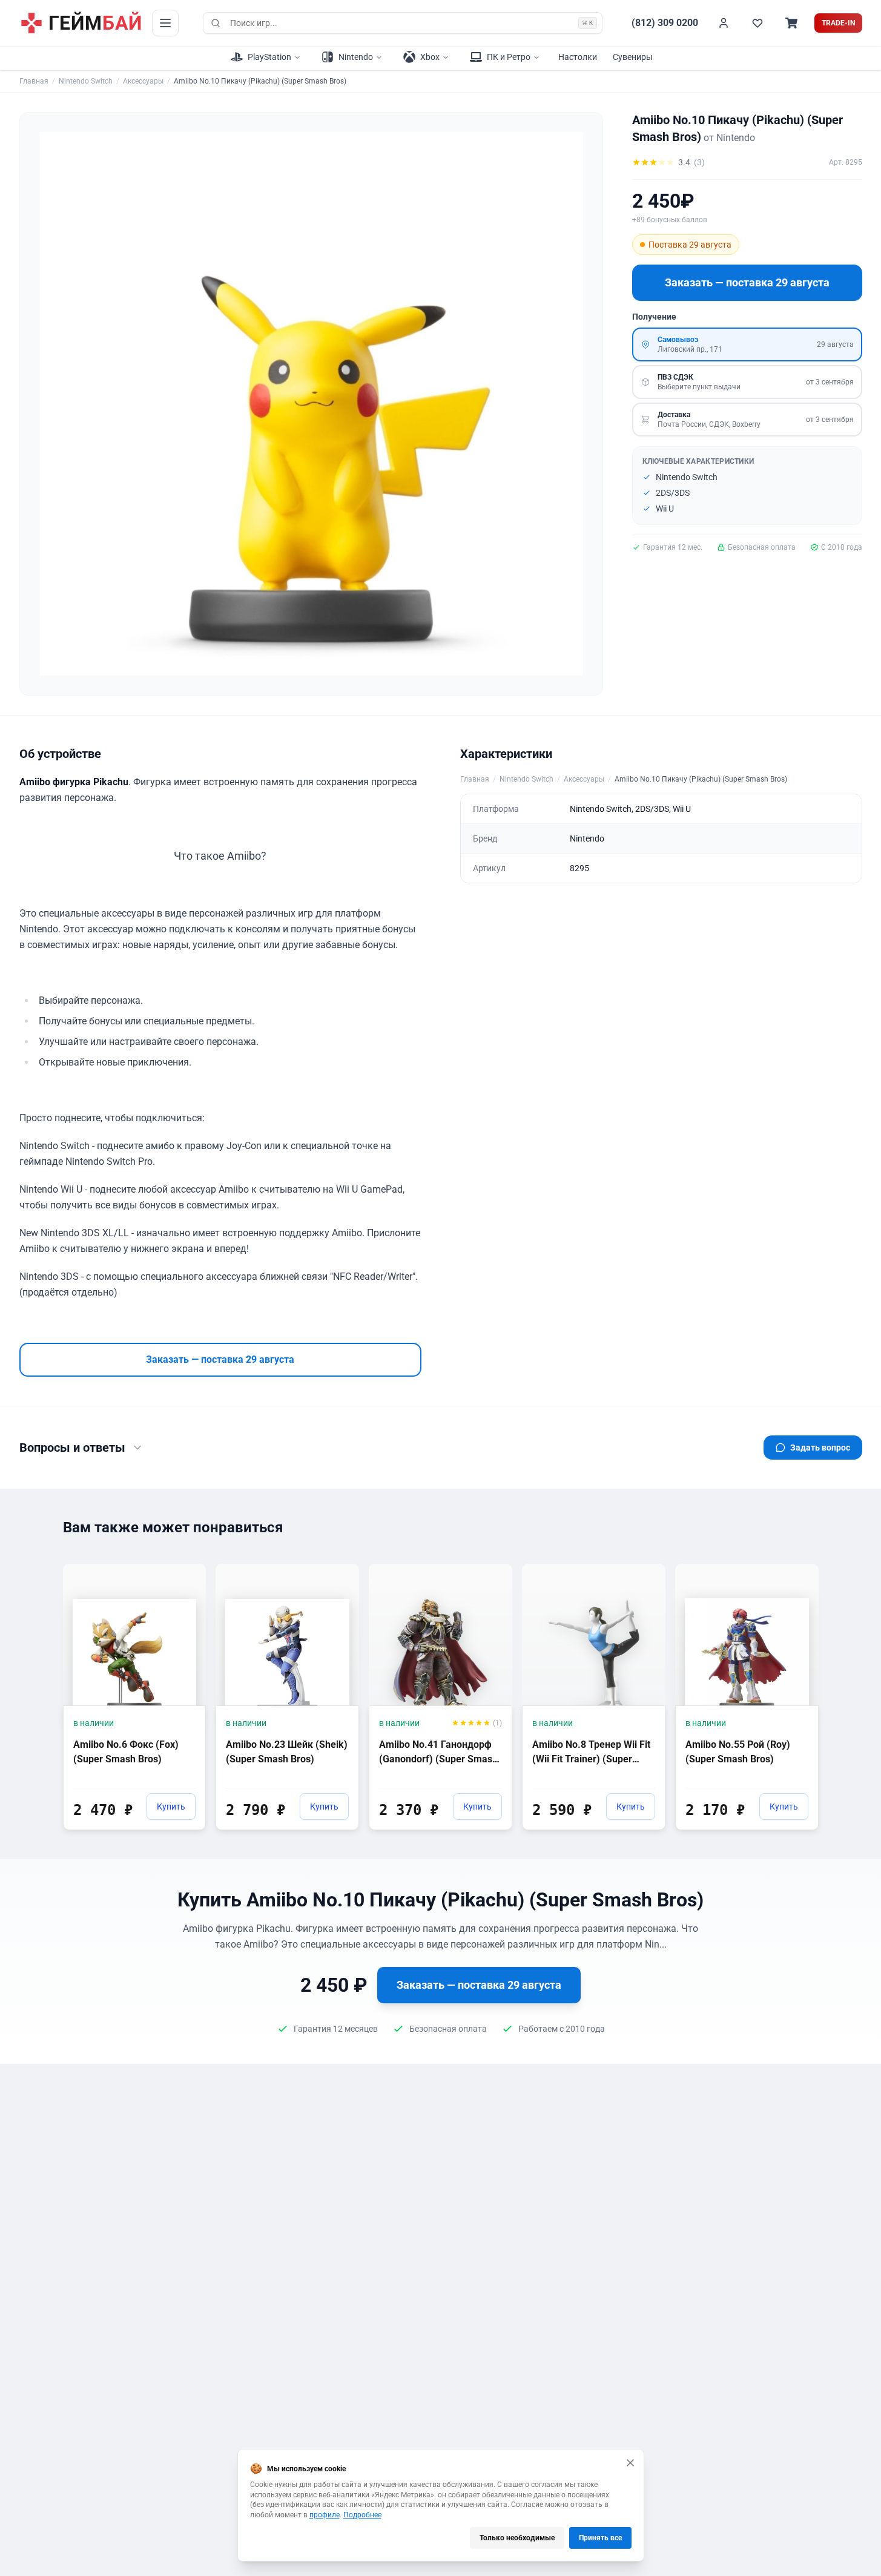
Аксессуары (143, 81)
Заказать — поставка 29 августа (747, 282)
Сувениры (633, 57)
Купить (171, 1807)
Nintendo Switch (86, 81)
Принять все (600, 2538)
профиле (325, 2515)
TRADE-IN (838, 23)
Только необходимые (517, 2538)
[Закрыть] (630, 2463)
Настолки (578, 57)
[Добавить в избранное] (185, 1572)
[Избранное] (757, 23)
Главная (34, 81)
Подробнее (362, 2515)
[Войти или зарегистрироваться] (724, 23)
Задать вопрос (820, 1448)
